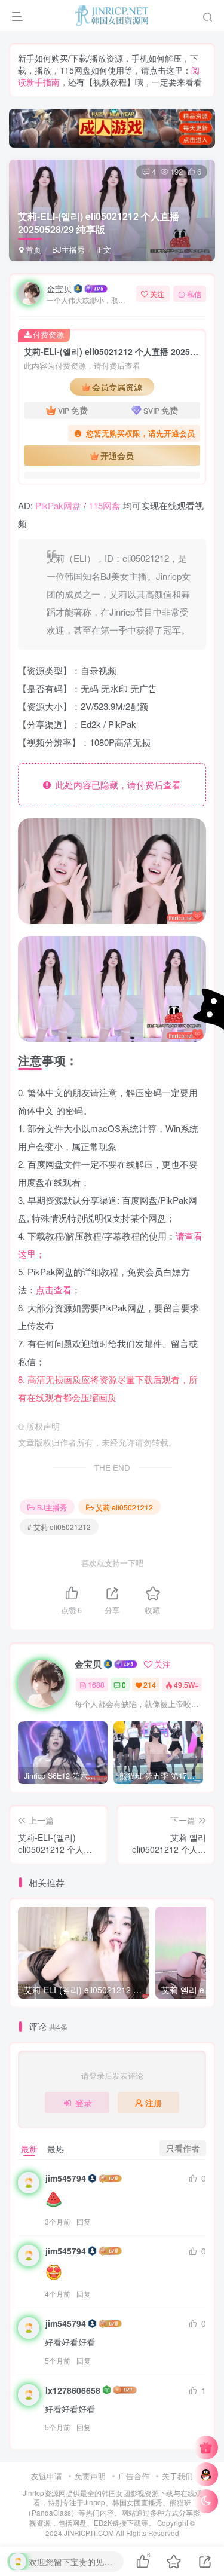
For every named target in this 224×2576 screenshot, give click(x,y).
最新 (29, 2149)
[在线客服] (206, 2474)
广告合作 (134, 2476)
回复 (84, 2221)
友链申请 (47, 2476)
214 (150, 1685)
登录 (84, 2103)
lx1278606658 (73, 2390)
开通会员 (117, 455)
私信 (194, 294)
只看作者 (183, 2148)
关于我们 (177, 2476)
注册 (154, 2103)
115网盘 (105, 505)
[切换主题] (206, 2501)
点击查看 (54, 1289)
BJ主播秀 (68, 250)
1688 (96, 1685)
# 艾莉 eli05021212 (59, 1527)
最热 (56, 2149)
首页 (32, 250)
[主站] (206, 2447)
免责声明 (90, 2476)
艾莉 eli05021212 (124, 1507)
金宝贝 (59, 289)
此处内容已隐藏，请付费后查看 (116, 784)
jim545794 (66, 2178)
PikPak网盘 (58, 505)
